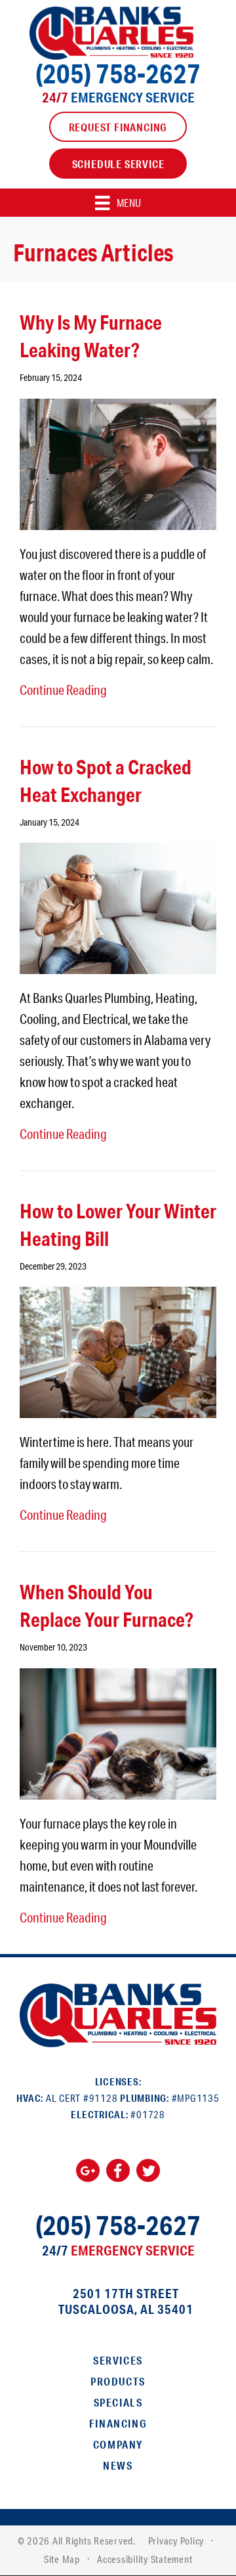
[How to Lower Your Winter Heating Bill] (118, 1350)
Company (118, 2444)
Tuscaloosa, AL (106, 2309)
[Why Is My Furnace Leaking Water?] (118, 462)
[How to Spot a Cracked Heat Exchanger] (118, 906)
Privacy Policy (176, 2541)
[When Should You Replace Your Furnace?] (118, 1732)
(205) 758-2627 (118, 73)
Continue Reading (63, 690)
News (118, 2465)
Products (118, 2381)
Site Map (62, 2559)
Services (118, 2360)
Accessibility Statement (145, 2559)
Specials (118, 2402)
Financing (118, 2423)
